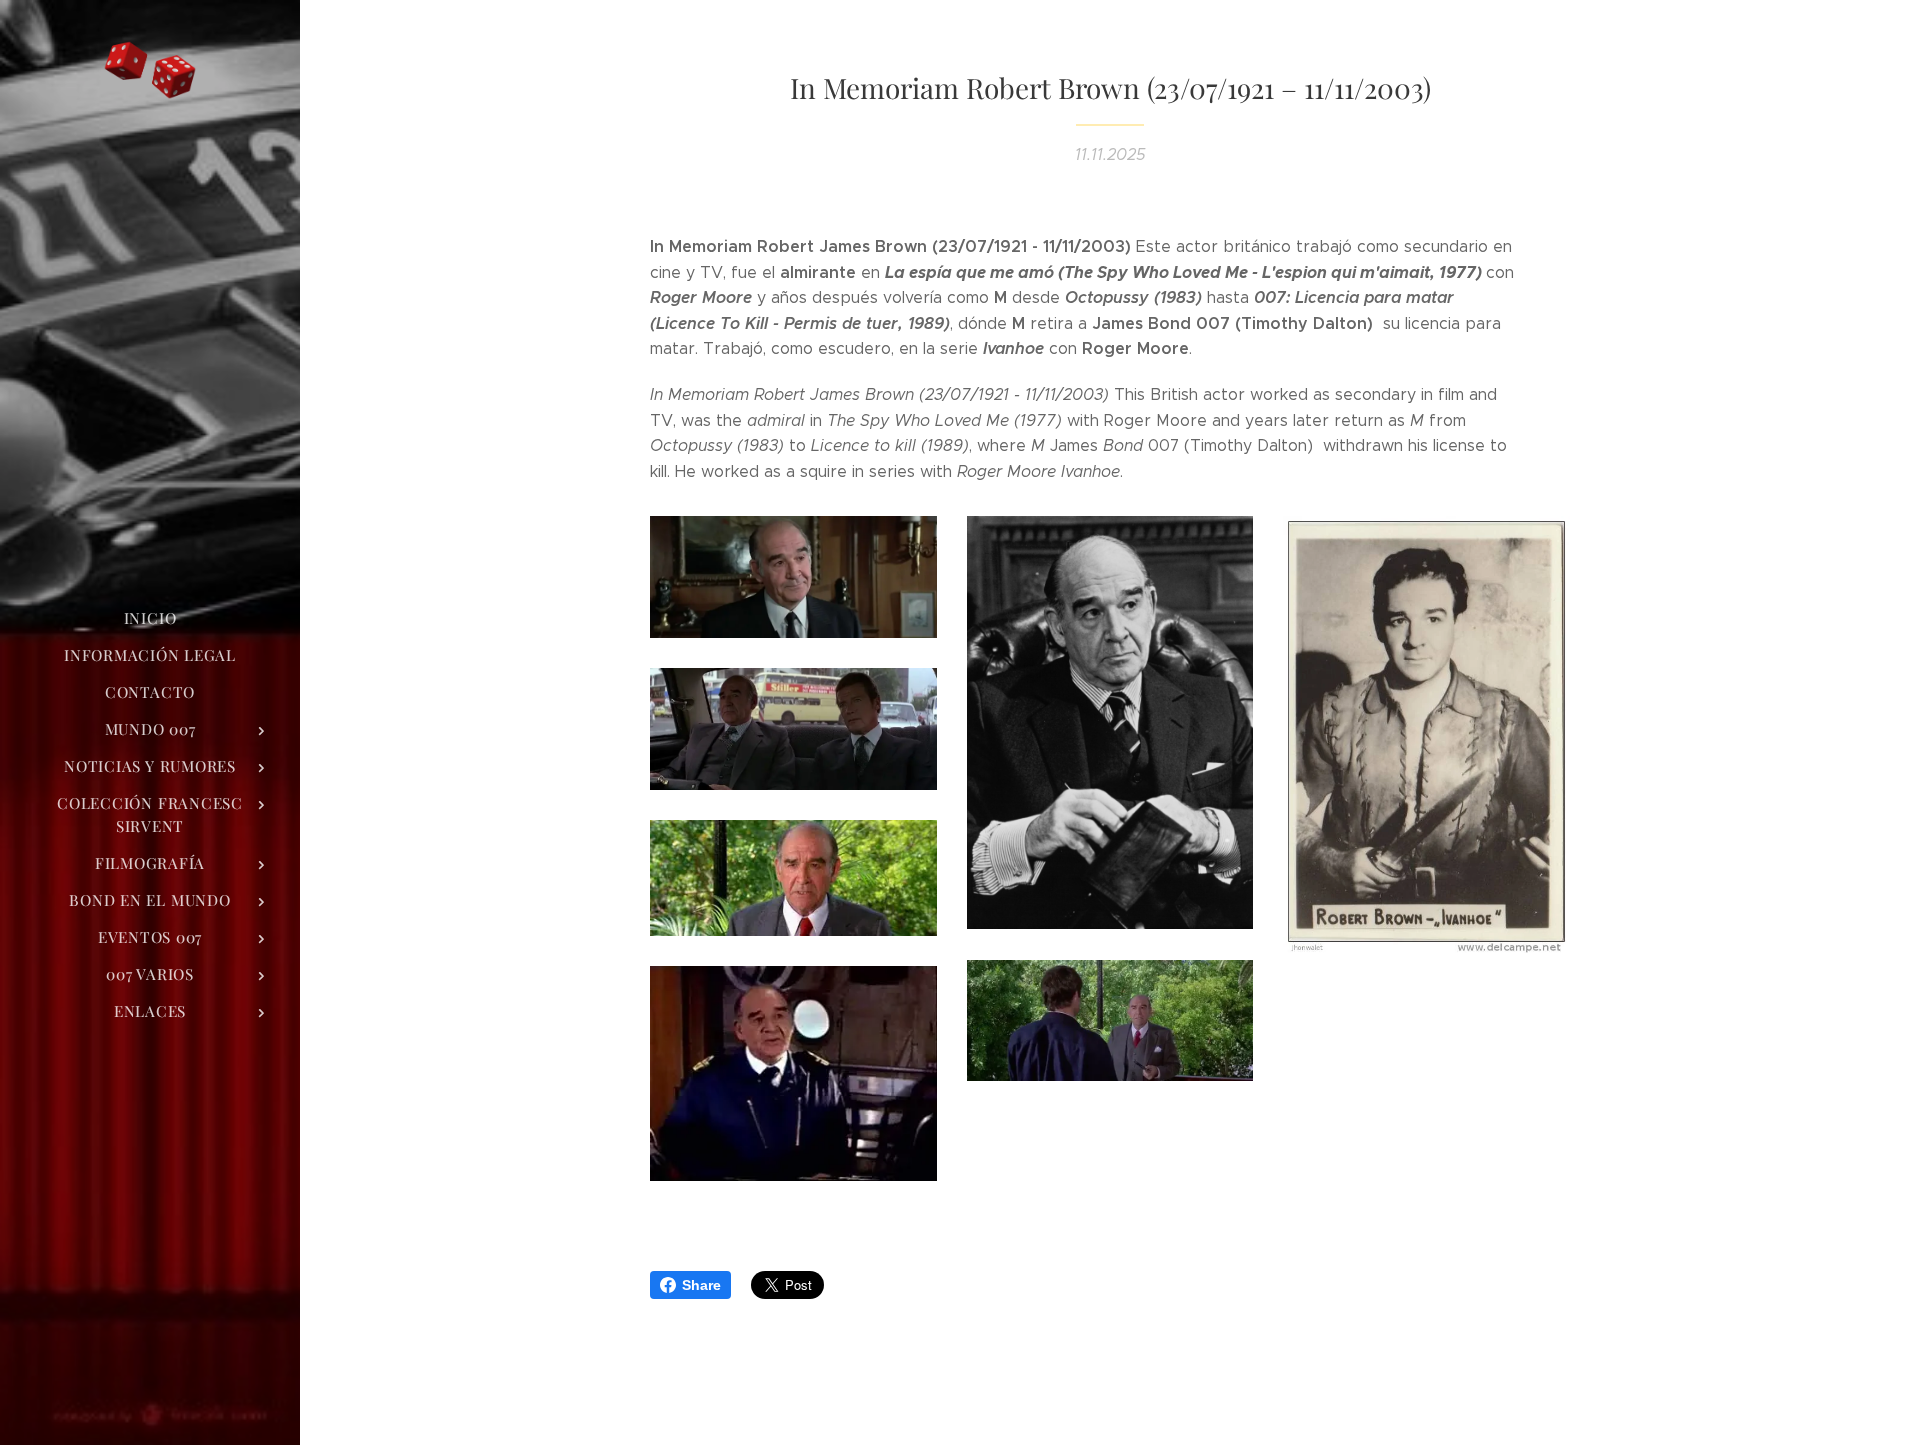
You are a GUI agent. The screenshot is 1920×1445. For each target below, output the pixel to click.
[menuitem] (150, 618)
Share (701, 1285)
